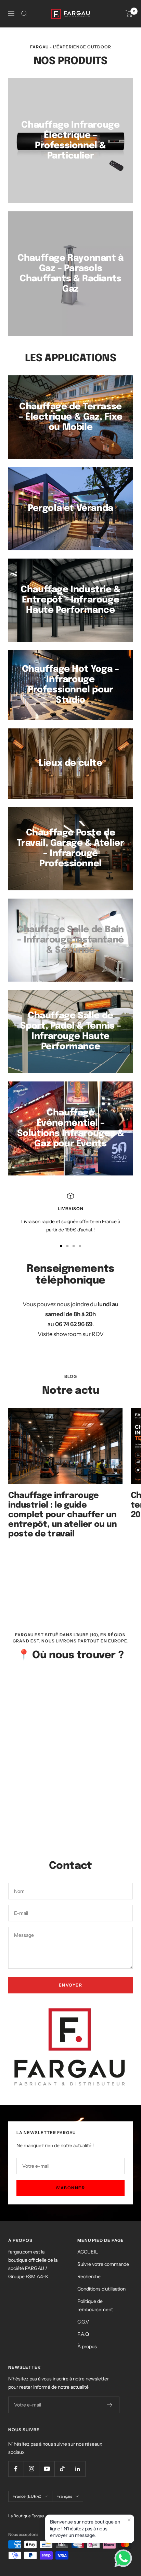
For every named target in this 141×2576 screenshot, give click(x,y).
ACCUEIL (88, 2252)
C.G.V (83, 2322)
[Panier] (129, 14)
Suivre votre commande (103, 2264)
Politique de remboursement (95, 2305)
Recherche (89, 2276)
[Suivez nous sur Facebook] (16, 2469)
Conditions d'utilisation (101, 2289)
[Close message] (129, 2520)
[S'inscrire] (110, 2405)
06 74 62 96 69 (74, 1324)
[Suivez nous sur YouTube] (47, 2469)
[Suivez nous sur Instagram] (31, 2469)
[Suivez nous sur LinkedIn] (78, 2469)
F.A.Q (83, 2334)
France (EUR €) (27, 2496)
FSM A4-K (37, 2276)
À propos (87, 2346)
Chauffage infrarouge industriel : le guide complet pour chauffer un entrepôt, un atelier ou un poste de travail (62, 1515)
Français (64, 2496)
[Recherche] (24, 14)
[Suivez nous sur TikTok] (62, 2469)
